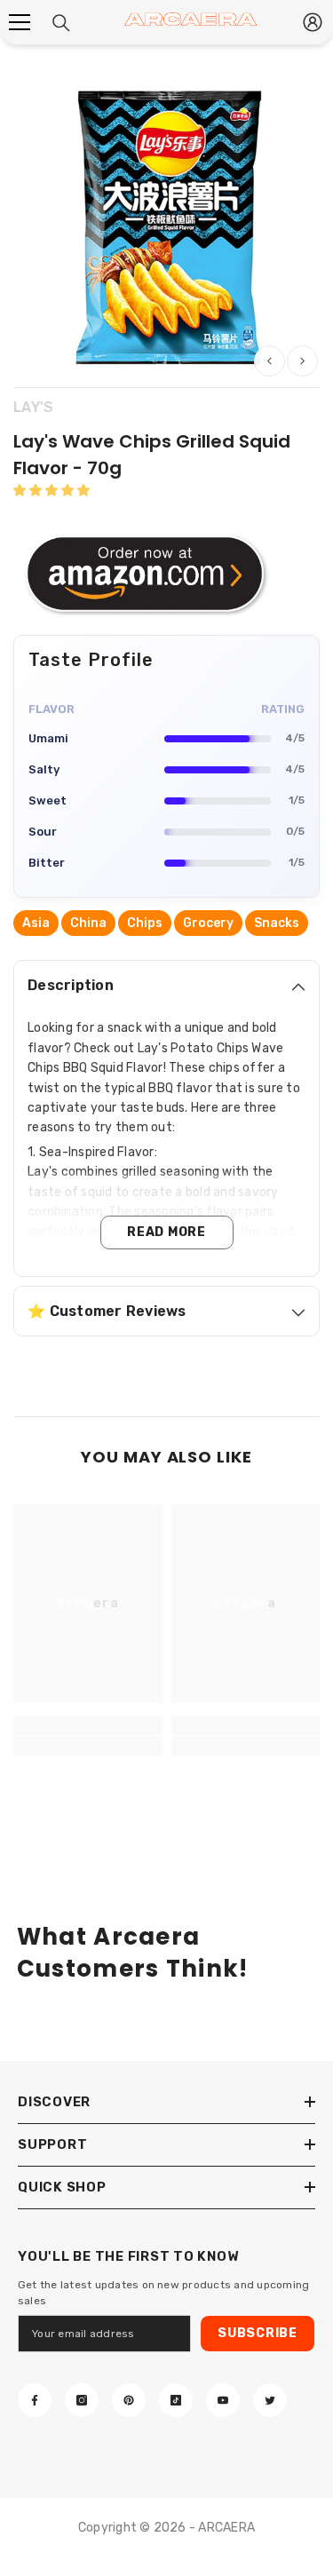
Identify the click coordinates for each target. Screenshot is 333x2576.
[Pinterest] (129, 2400)
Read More (166, 1232)
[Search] (61, 23)
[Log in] (313, 22)
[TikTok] (176, 2400)
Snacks (277, 923)
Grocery (208, 923)
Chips (145, 923)
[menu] (20, 22)
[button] (52, 491)
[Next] (302, 361)
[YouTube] (223, 2400)
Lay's (33, 407)
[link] (88, 1746)
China (88, 923)
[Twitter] (270, 2400)
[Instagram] (82, 2400)
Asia (36, 923)
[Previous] (270, 361)
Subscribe (257, 2333)
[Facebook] (35, 2400)
